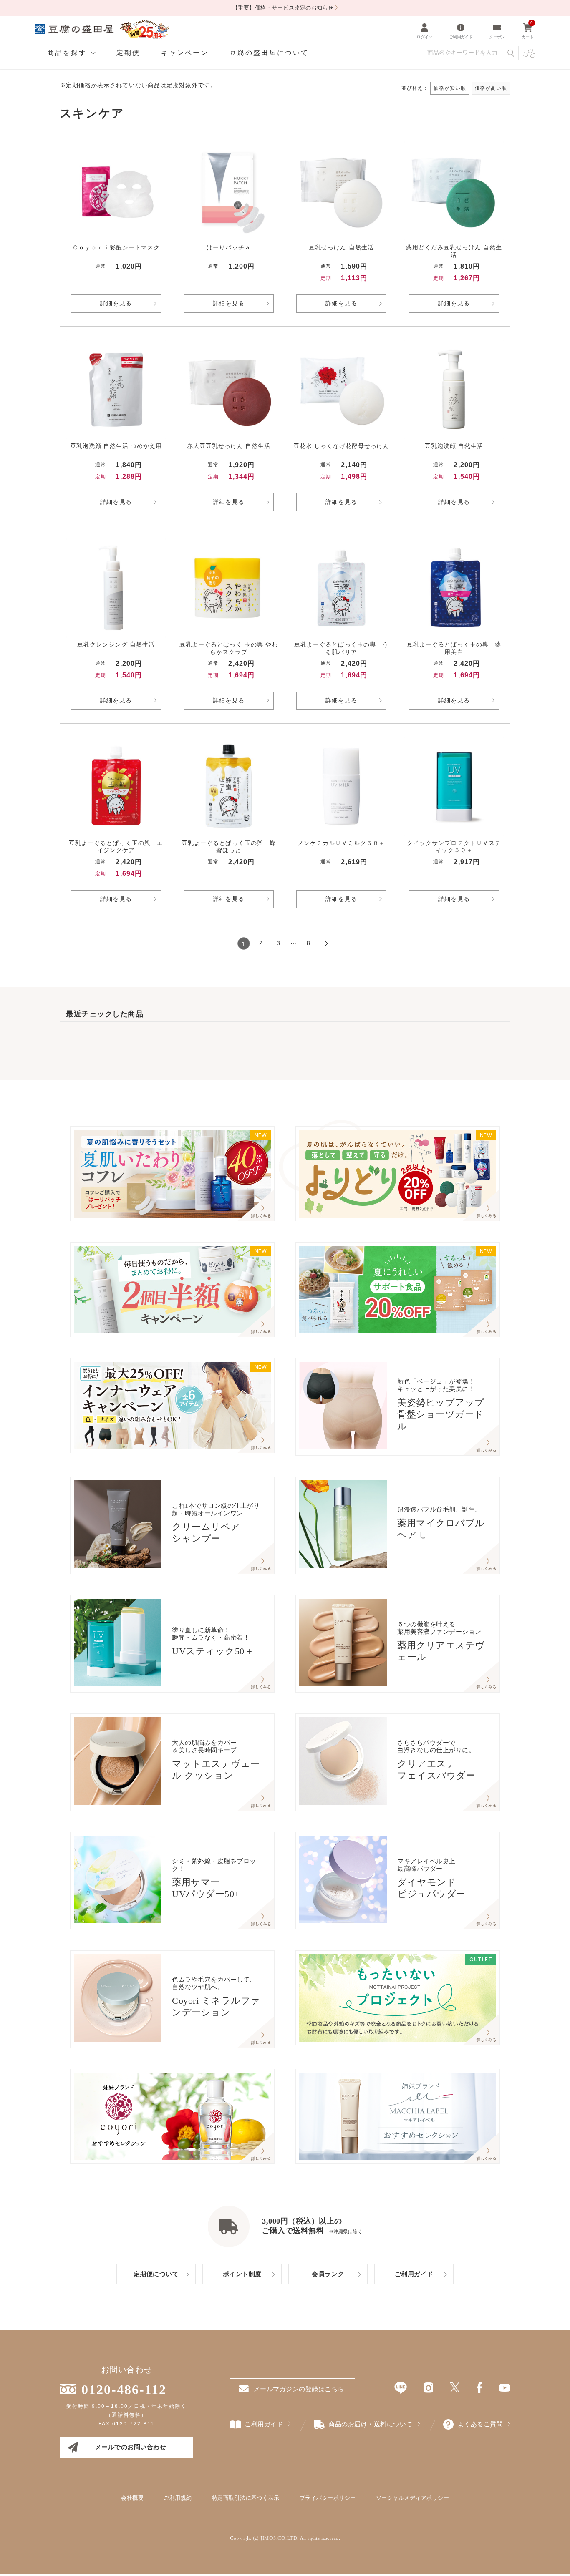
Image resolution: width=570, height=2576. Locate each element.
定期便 (128, 53)
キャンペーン (185, 53)
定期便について (156, 2274)
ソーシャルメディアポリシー (413, 2498)
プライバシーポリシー (328, 2498)
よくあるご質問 (480, 2424)
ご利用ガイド (414, 2274)
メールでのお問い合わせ (131, 2447)
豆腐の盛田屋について (269, 53)
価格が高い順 (491, 88)
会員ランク (328, 2274)
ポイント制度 (242, 2274)
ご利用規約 (178, 2498)
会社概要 (132, 2498)
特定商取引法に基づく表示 (246, 2498)
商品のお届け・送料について (371, 2424)
